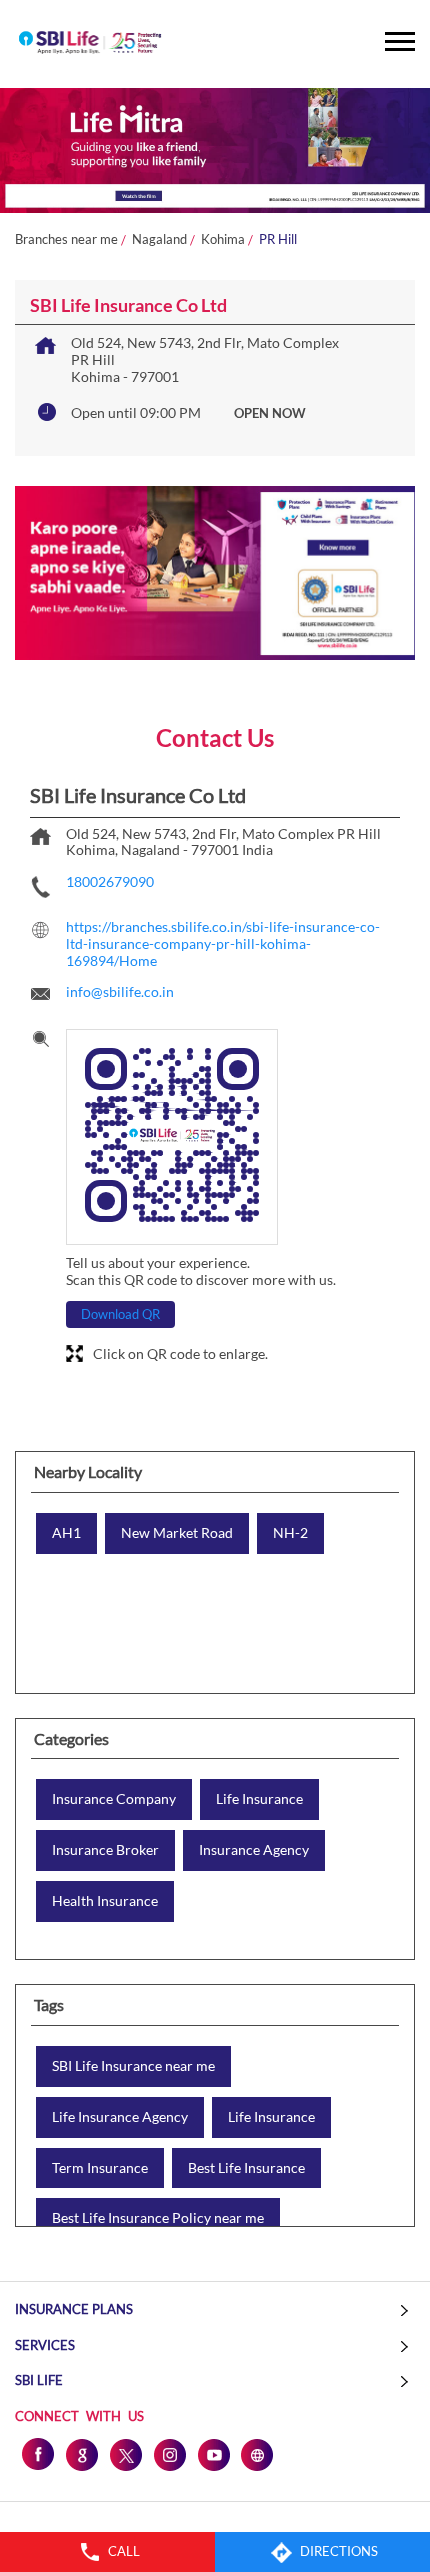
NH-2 (290, 1533)
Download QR (120, 1314)
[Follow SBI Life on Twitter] (125, 2454)
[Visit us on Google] (81, 2454)
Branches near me (66, 239)
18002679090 (110, 881)
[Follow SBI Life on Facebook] (37, 2454)
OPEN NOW (270, 413)
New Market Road (177, 1533)
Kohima (223, 239)
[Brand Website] (257, 2454)
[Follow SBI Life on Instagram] (169, 2454)
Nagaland (159, 239)
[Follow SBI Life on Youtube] (213, 2454)
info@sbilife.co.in (120, 991)
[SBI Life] (90, 44)
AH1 (66, 1533)
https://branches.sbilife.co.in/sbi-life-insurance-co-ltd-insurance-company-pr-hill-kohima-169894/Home (223, 943)
